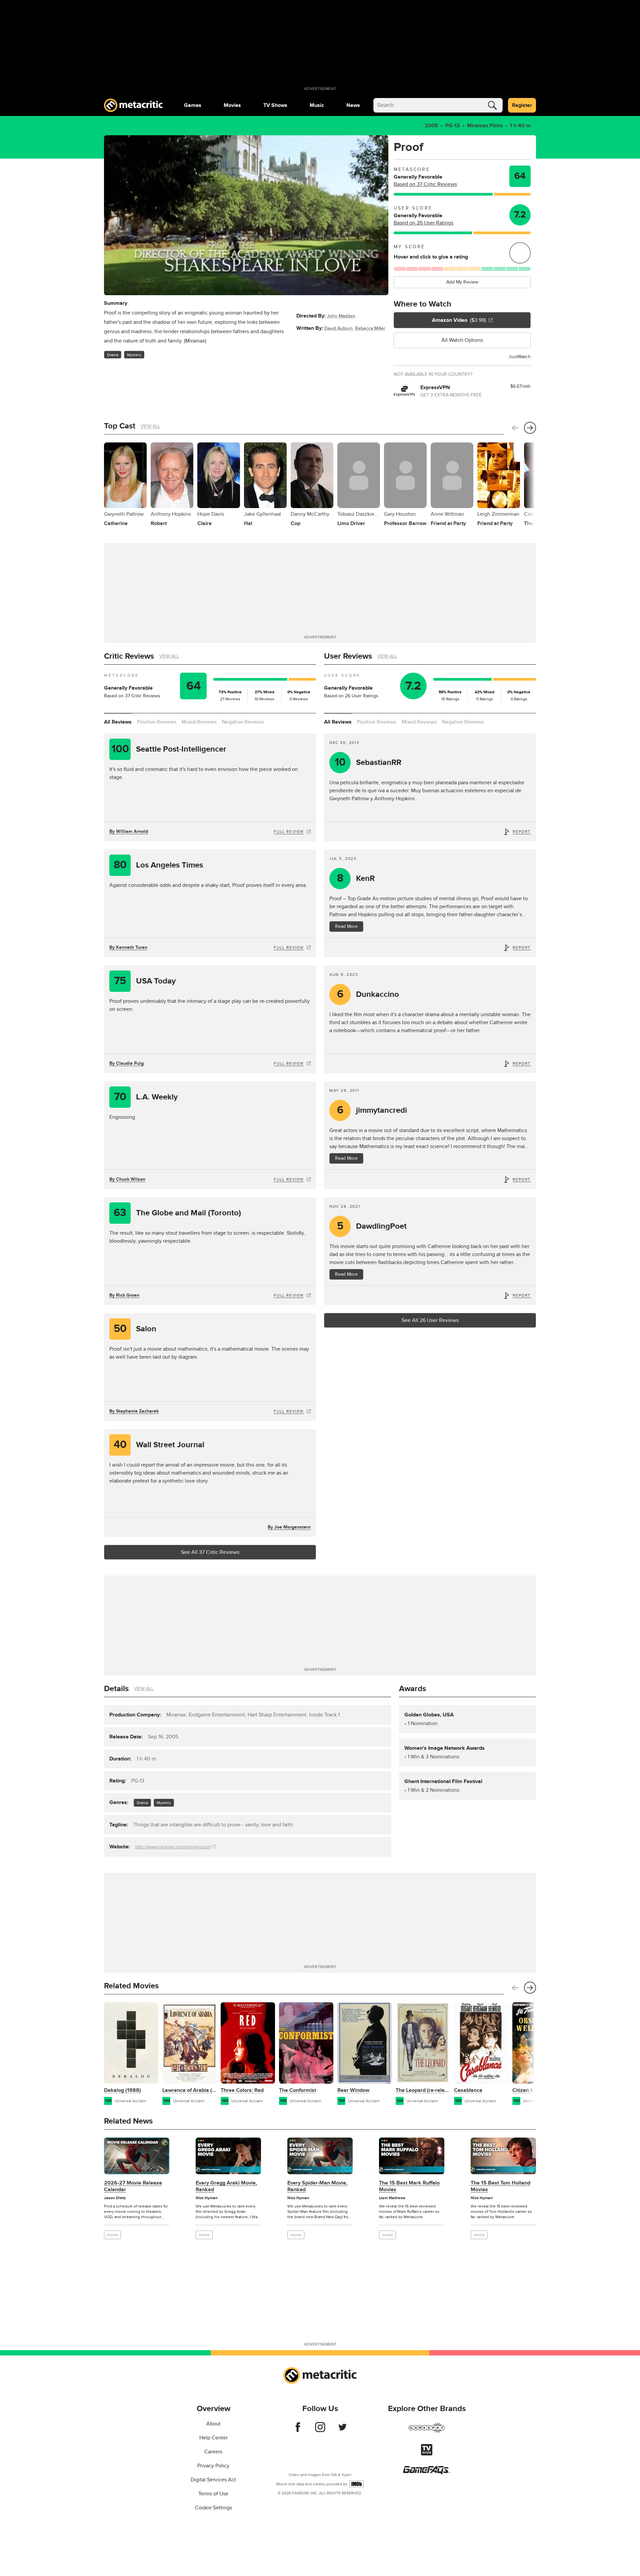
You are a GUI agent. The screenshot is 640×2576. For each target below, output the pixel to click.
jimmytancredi (372, 1110)
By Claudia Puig (126, 1063)
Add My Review (462, 282)
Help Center (213, 2438)
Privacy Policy (213, 2466)
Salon (135, 1329)
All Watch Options (462, 340)
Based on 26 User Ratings (423, 223)
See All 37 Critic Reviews (210, 1552)
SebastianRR (368, 762)
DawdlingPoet (372, 1226)
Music (317, 105)
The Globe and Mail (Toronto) (177, 1213)
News (353, 105)
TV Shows (275, 105)
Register (522, 105)
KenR (356, 878)
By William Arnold (129, 831)
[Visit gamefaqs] (427, 2472)
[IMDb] (356, 2484)
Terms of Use (213, 2494)
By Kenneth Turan (128, 947)
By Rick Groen (124, 1295)
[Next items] (530, 428)
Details (116, 1689)
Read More (346, 926)
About (213, 2424)
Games (193, 105)
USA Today (145, 981)
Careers (213, 2452)
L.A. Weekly (146, 1097)
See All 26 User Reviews (430, 1320)
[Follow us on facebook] (298, 2430)
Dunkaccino (368, 994)
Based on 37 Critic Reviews (425, 184)
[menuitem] (193, 105)
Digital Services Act (213, 2480)
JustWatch (520, 357)
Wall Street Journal (159, 1445)
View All (150, 426)
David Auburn (338, 328)
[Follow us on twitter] (342, 2430)
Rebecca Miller (370, 328)
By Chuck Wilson (127, 1179)
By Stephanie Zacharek (134, 1411)
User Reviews (348, 656)
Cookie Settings (213, 2508)
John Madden (341, 316)
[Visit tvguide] (427, 2454)
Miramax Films (485, 126)
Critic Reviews (129, 656)
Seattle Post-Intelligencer (169, 749)
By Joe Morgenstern (289, 1527)
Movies (232, 105)
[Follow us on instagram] (320, 2430)
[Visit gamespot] (427, 2432)
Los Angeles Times (158, 865)
